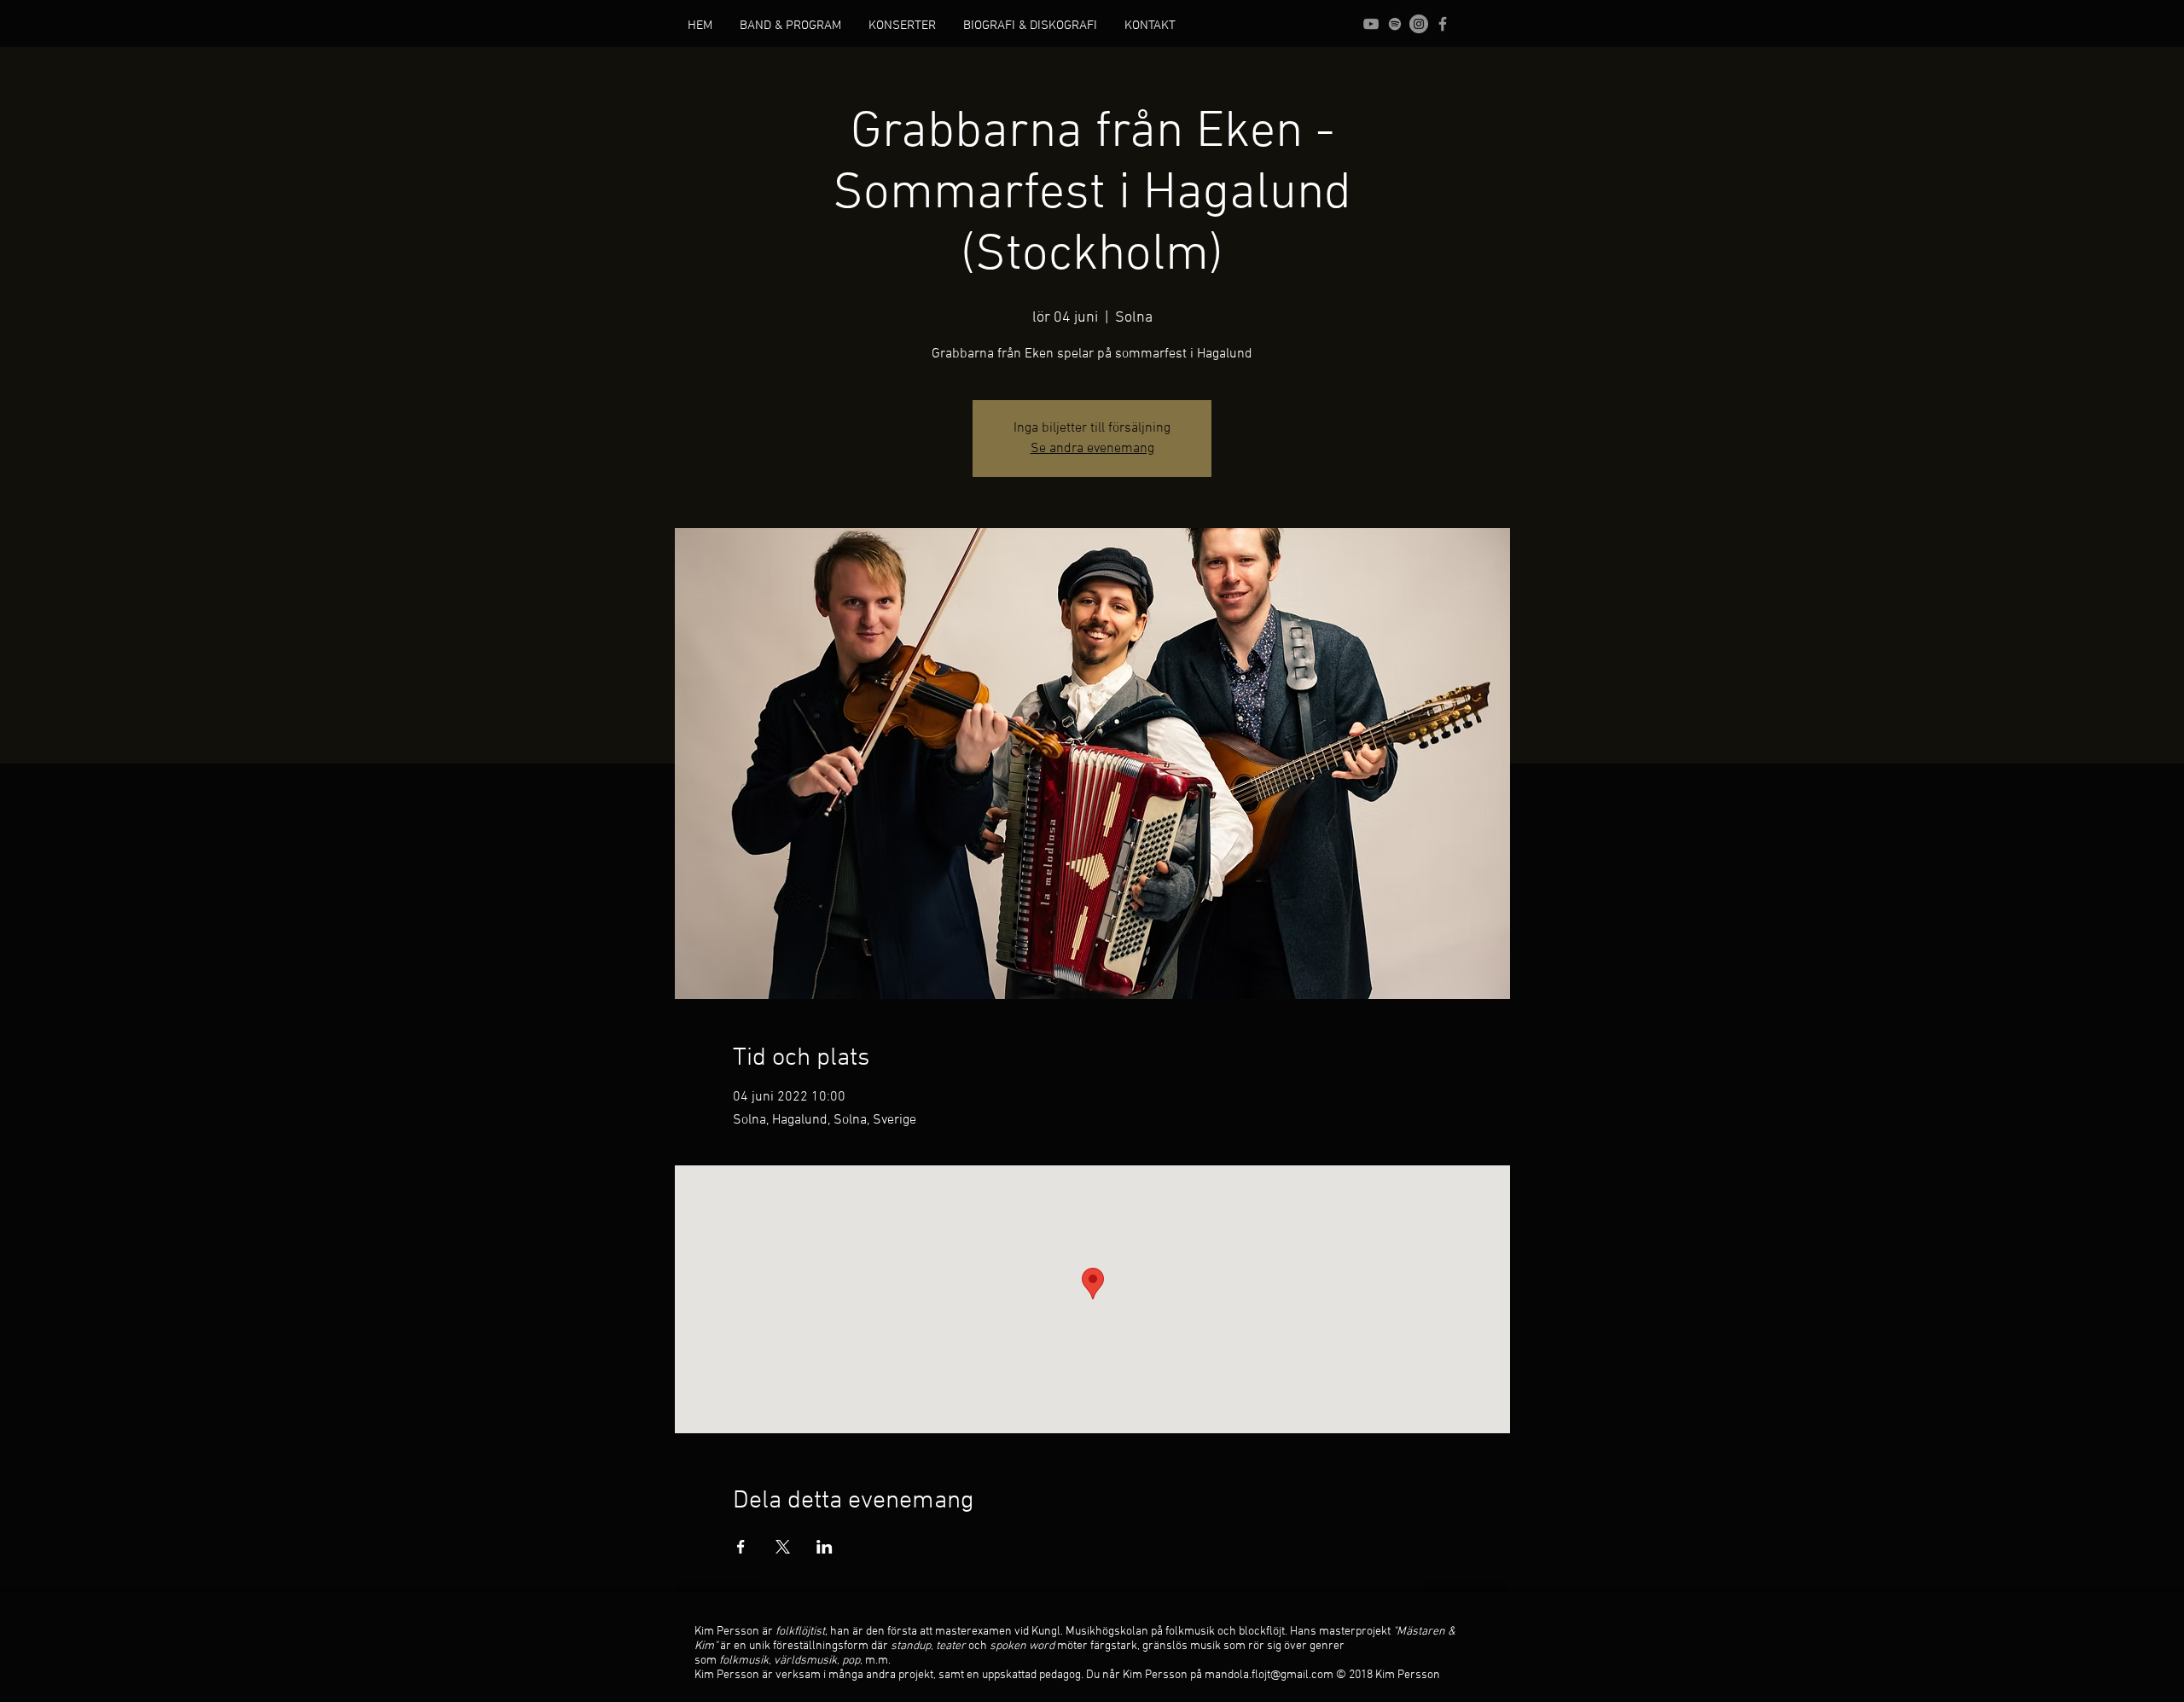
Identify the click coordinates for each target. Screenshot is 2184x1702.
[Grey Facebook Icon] (1443, 24)
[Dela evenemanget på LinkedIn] (825, 1547)
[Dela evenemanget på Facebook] (741, 1547)
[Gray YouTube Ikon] (1371, 24)
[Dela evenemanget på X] (783, 1547)
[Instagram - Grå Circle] (1419, 24)
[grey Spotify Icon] (1395, 24)
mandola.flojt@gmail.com (1269, 1675)
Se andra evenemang (1092, 449)
